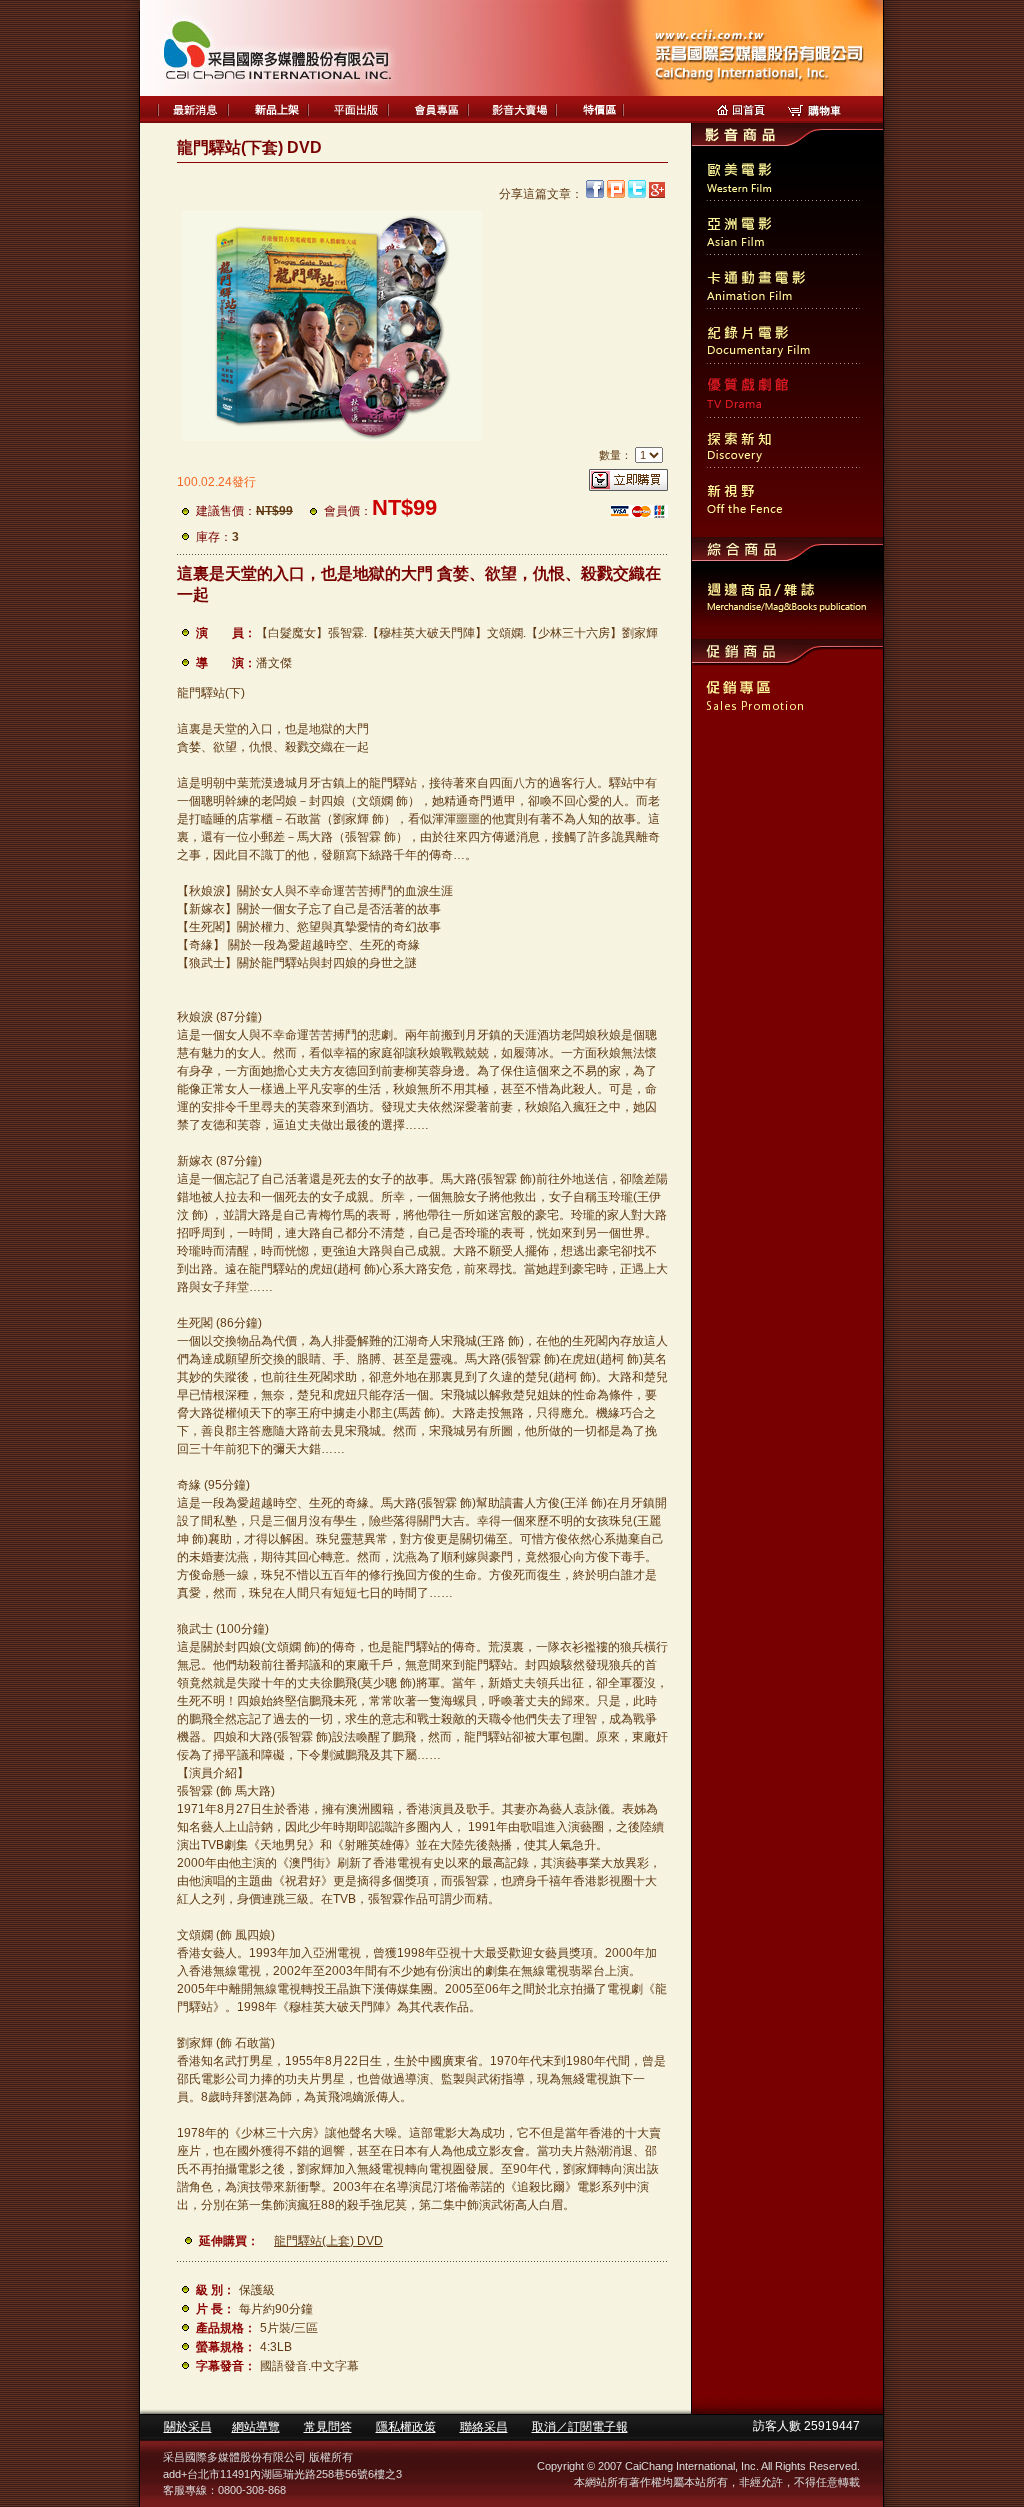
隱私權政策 (406, 2427)
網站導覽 (256, 2427)
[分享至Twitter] (637, 194)
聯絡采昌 (484, 2427)
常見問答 (328, 2427)
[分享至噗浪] (616, 194)
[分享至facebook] (595, 194)
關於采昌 (188, 2427)
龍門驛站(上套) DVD (328, 2241)
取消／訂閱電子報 (580, 2427)
